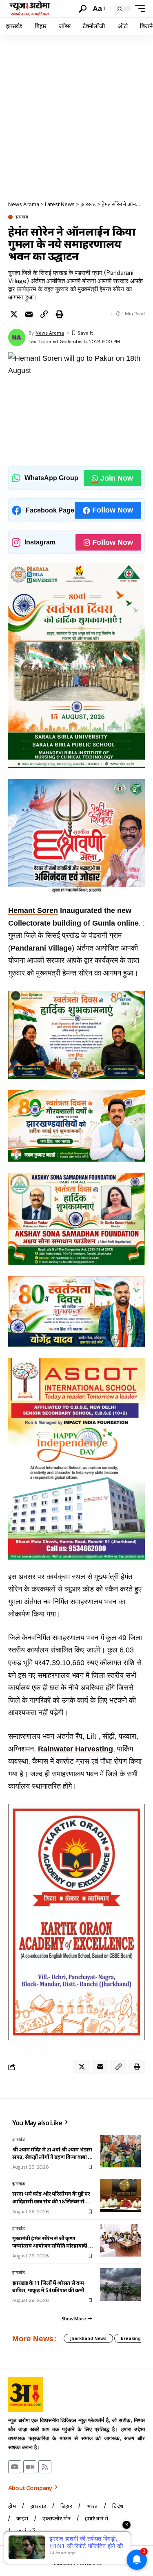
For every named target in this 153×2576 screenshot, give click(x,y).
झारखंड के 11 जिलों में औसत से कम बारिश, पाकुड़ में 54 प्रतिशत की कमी (48, 2286)
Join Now (117, 478)
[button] (83, 9)
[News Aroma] (30, 9)
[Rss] (45, 2467)
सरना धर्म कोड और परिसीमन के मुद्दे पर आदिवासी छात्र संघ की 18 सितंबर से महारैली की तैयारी (51, 2197)
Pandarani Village (41, 948)
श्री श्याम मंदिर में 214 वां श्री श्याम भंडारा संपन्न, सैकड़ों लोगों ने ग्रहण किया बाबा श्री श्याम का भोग (53, 2153)
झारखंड (22, 217)
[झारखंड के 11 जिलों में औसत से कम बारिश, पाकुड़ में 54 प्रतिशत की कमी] (120, 2284)
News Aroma (50, 333)
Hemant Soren (33, 910)
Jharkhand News (88, 2338)
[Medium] (30, 2467)
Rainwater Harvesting (75, 1749)
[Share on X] (14, 314)
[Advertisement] (76, 116)
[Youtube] (15, 2467)
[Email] (29, 314)
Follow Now (113, 510)
